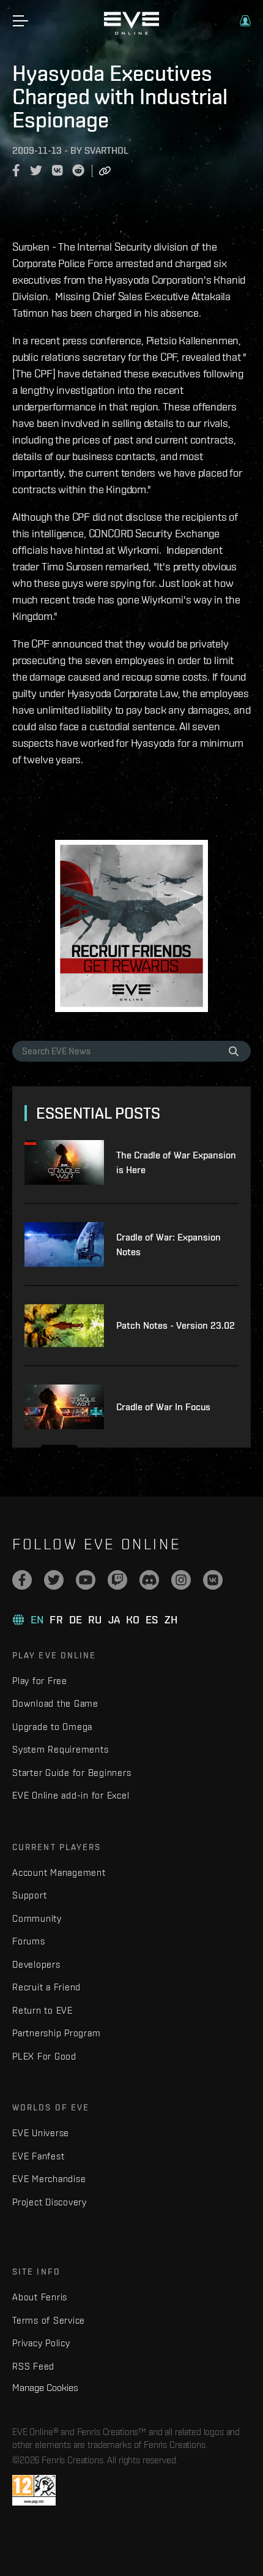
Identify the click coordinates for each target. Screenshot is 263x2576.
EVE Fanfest (38, 2156)
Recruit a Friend (46, 1987)
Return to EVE (43, 2010)
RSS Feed (33, 2366)
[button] (245, 21)
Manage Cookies (45, 2387)
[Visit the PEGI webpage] (34, 2490)
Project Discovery (50, 2202)
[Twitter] (54, 1580)
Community (37, 1918)
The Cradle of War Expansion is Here (176, 1162)
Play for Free (40, 1681)
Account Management (59, 1872)
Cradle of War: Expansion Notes (169, 1245)
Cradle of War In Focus (163, 1407)
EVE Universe (41, 2133)
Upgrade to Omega (52, 1727)
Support (29, 1895)
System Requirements (60, 1749)
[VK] (213, 1580)
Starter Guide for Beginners (72, 1773)
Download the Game (55, 1703)
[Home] (131, 32)
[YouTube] (86, 1580)
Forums (29, 1941)
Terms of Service (49, 2320)
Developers (36, 1964)
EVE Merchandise (49, 2179)
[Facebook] (22, 1580)
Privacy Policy (41, 2343)
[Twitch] (117, 1580)
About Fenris (40, 2297)
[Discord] (149, 1580)
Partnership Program (56, 2033)
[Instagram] (181, 1580)
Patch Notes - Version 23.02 (176, 1325)
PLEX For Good (44, 2056)
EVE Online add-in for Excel (71, 1795)
